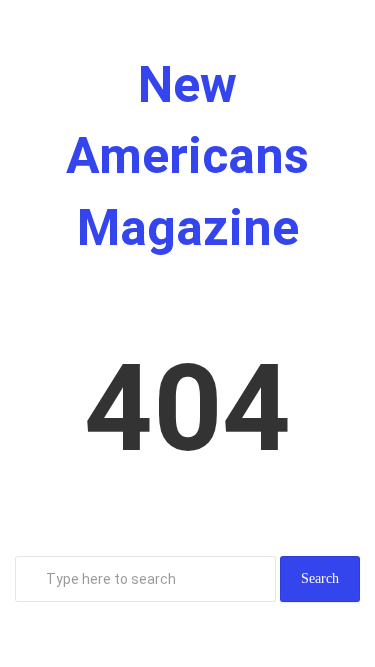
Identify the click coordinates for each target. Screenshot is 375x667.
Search (320, 578)
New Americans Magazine (187, 156)
